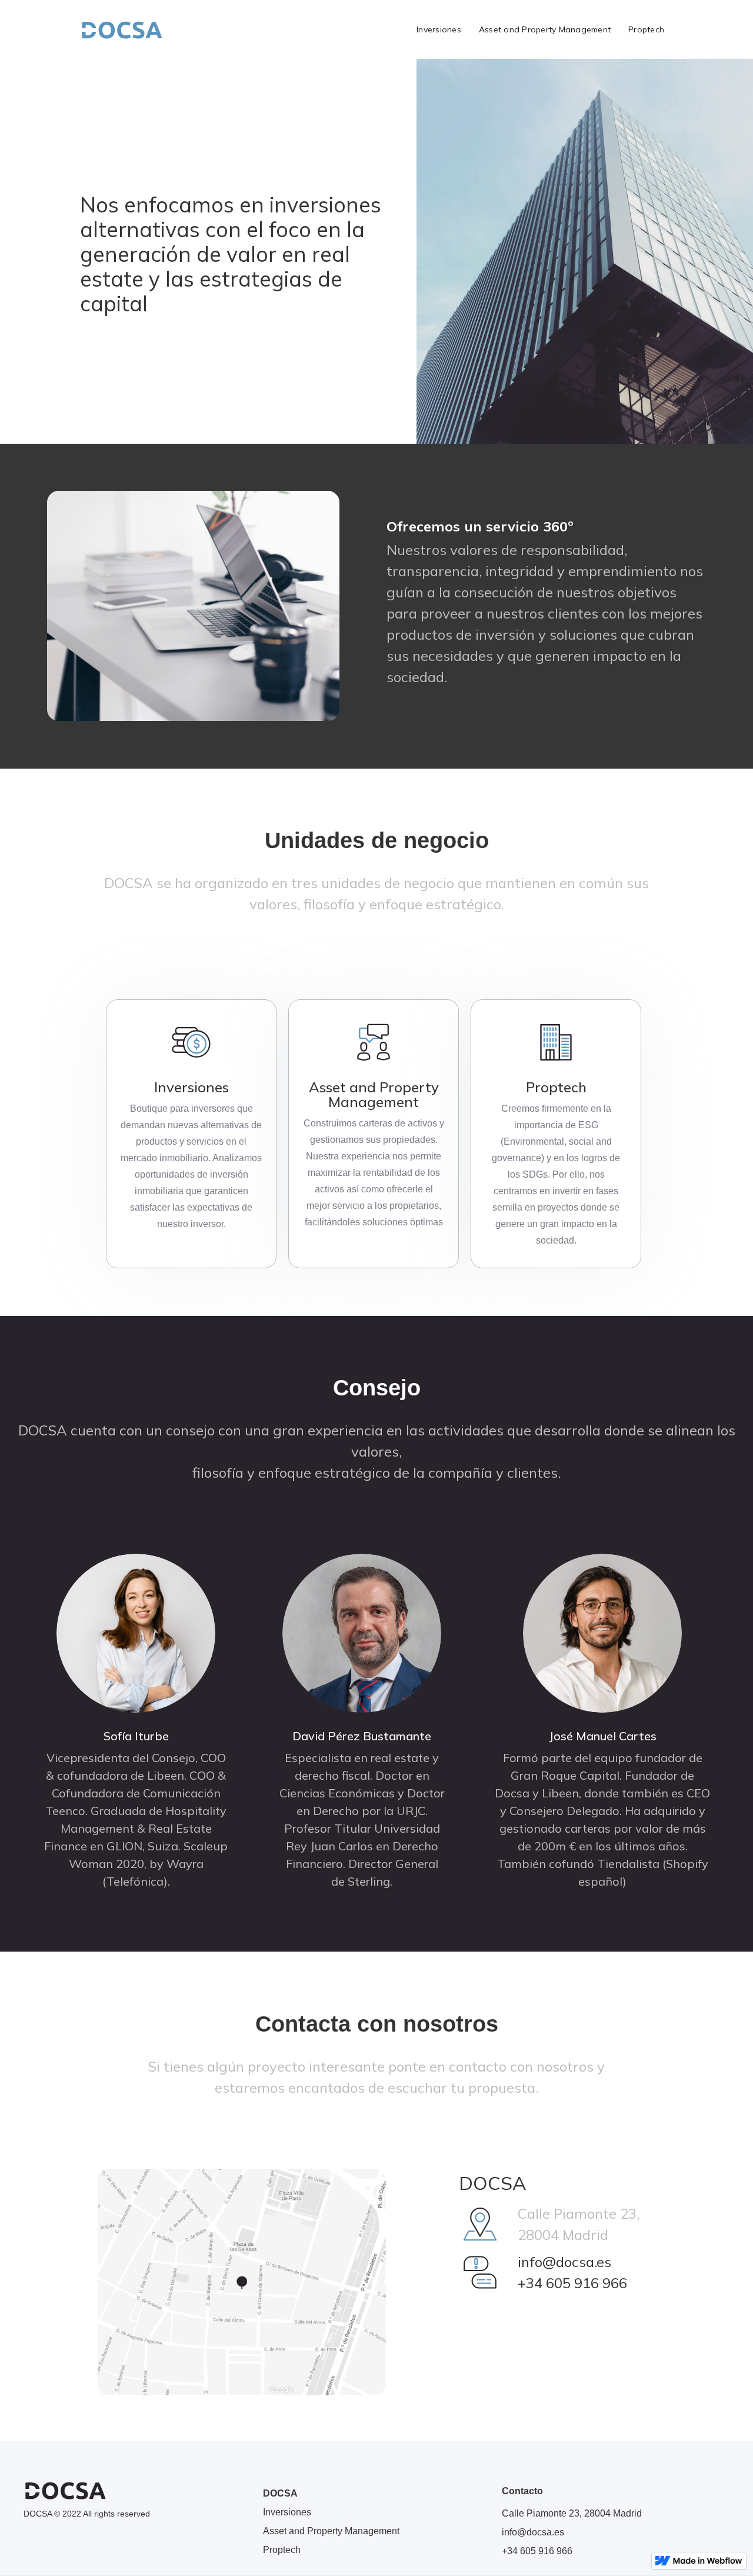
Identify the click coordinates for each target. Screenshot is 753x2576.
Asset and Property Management (545, 29)
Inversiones (439, 29)
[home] (121, 29)
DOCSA (280, 2493)
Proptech (646, 29)
